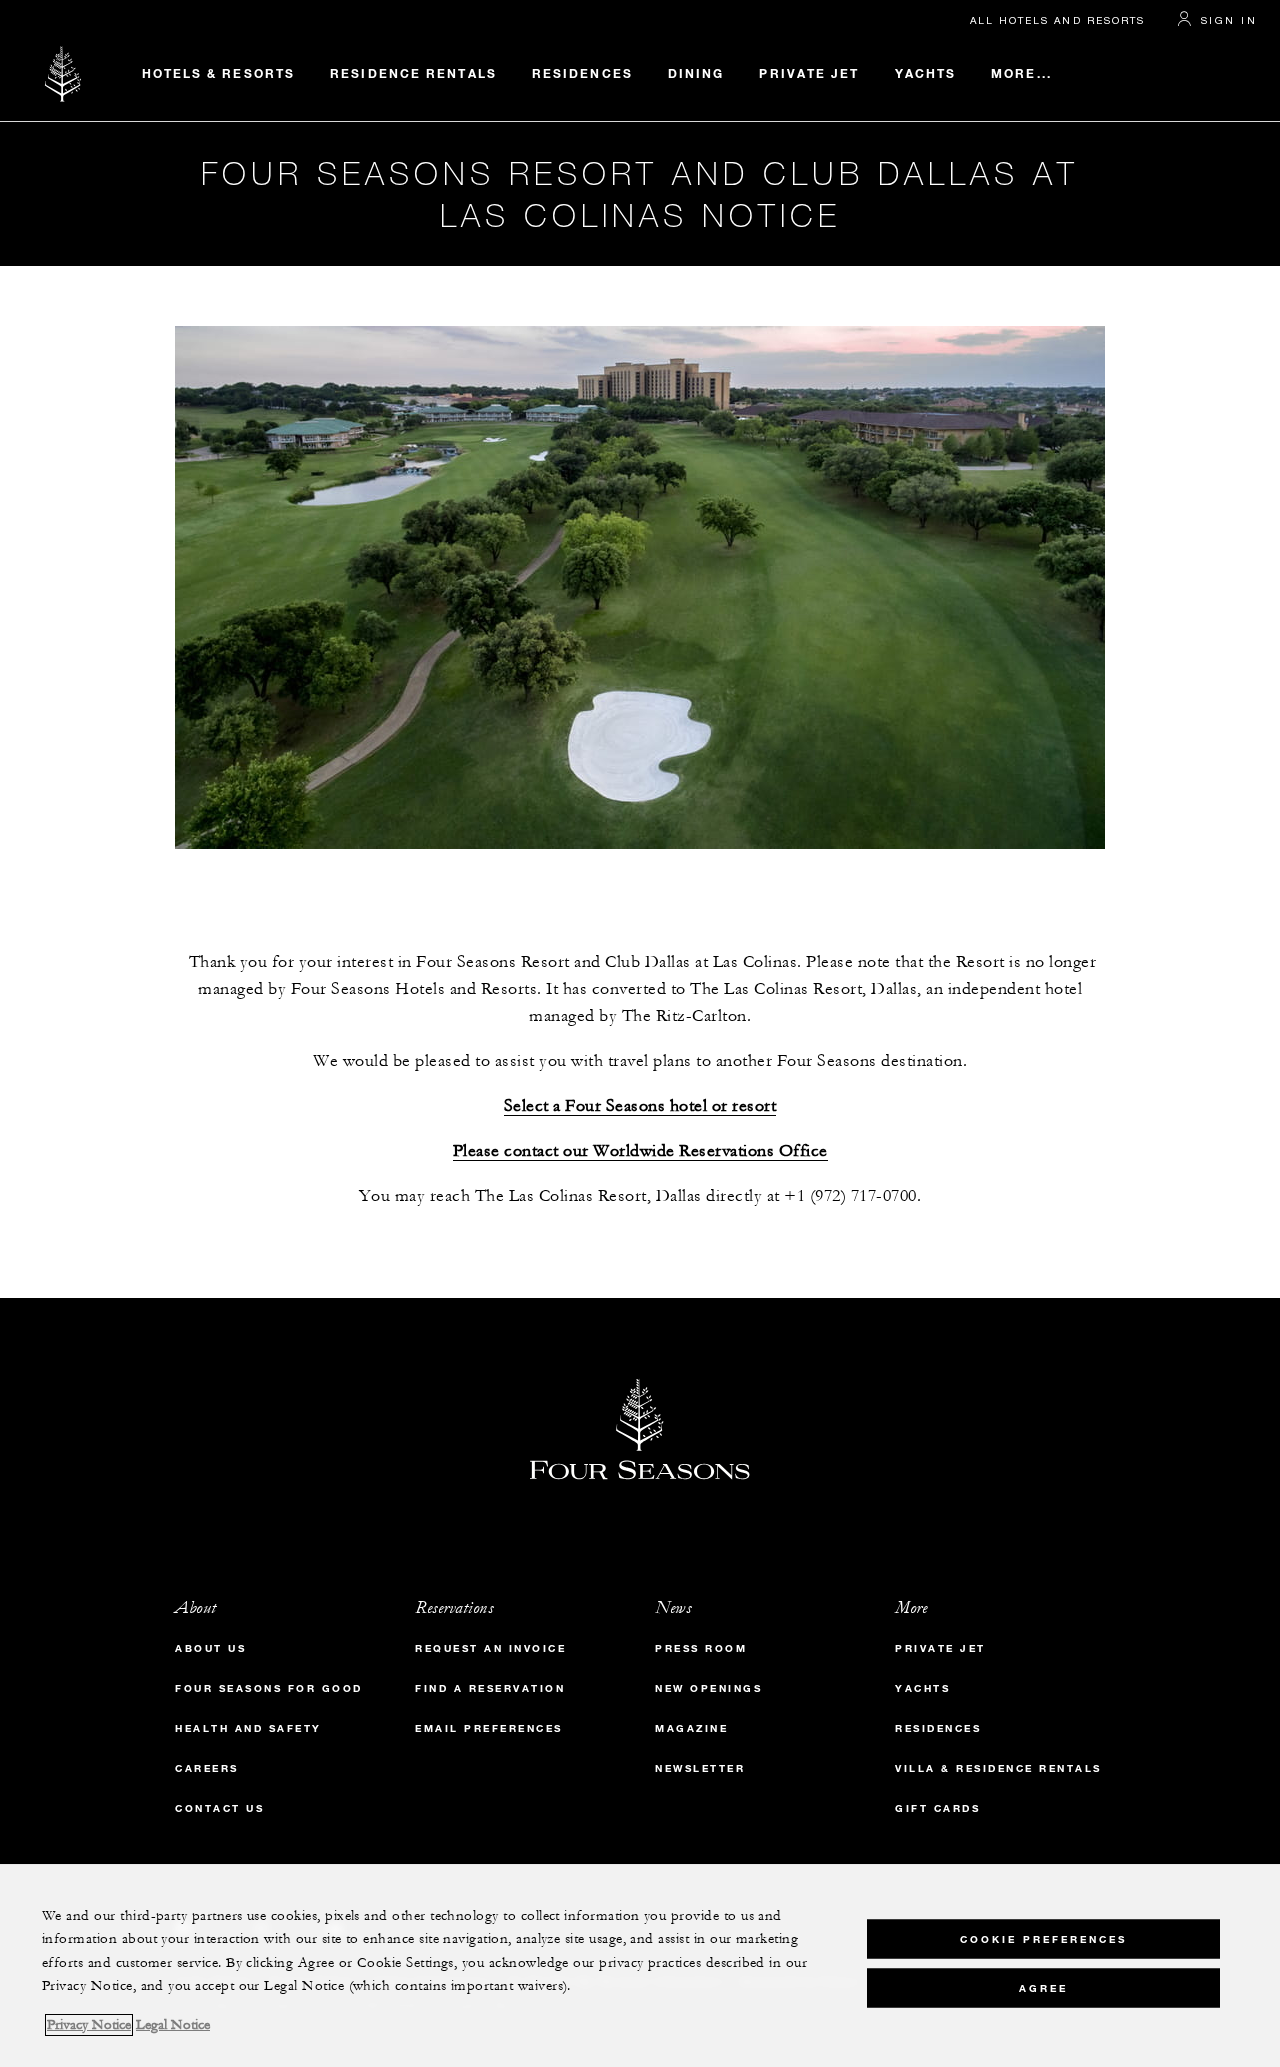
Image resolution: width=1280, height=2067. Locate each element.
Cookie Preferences (1043, 1938)
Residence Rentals (413, 73)
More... (1021, 73)
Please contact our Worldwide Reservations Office (640, 1151)
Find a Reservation (490, 1688)
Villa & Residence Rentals (998, 1768)
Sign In (1229, 20)
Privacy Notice (89, 2025)
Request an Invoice (490, 1648)
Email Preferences (489, 1728)
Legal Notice (173, 2025)
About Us (210, 1648)
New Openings (708, 1688)
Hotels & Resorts (219, 73)
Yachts (926, 73)
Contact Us (219, 1808)
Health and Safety (248, 1728)
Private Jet (809, 73)
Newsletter (700, 1768)
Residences (582, 73)
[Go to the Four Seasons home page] (63, 73)
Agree (1043, 1987)
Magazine (691, 1728)
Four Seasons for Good (269, 1688)
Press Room (701, 1648)
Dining (696, 73)
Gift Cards (937, 1808)
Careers (207, 1768)
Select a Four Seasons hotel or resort (640, 1106)
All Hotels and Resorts (1057, 20)
